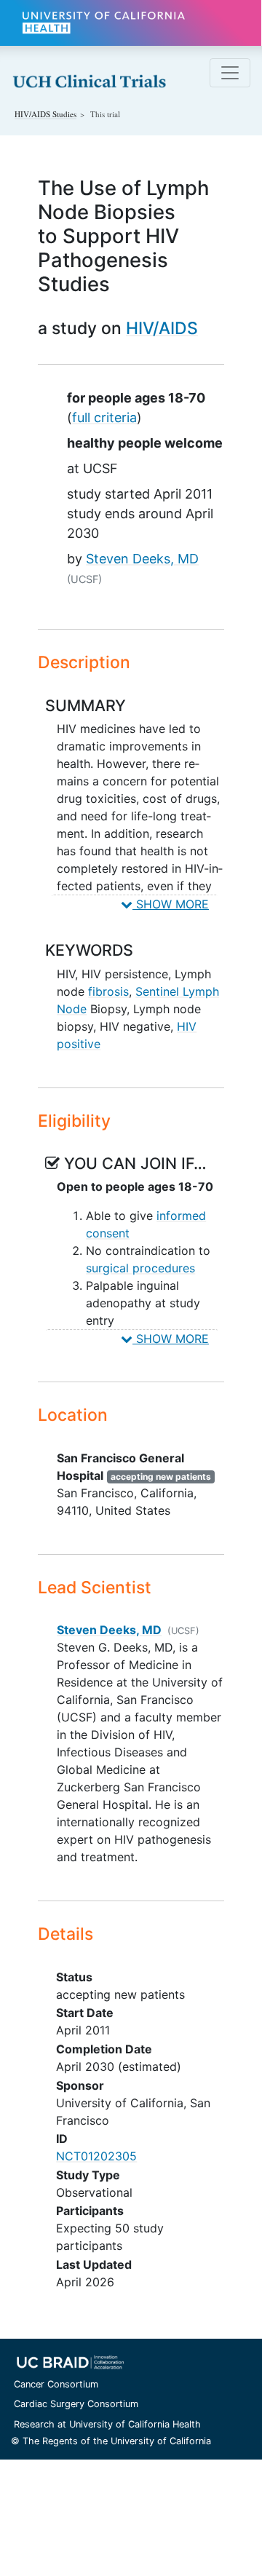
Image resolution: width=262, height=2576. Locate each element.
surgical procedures (140, 1268)
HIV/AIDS (162, 328)
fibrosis (108, 991)
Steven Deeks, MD (142, 559)
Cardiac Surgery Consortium (76, 2404)
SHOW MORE (171, 904)
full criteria (104, 417)
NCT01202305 (96, 2156)
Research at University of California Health (107, 2424)
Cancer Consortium (56, 2384)
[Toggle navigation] (230, 73)
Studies (45, 114)
